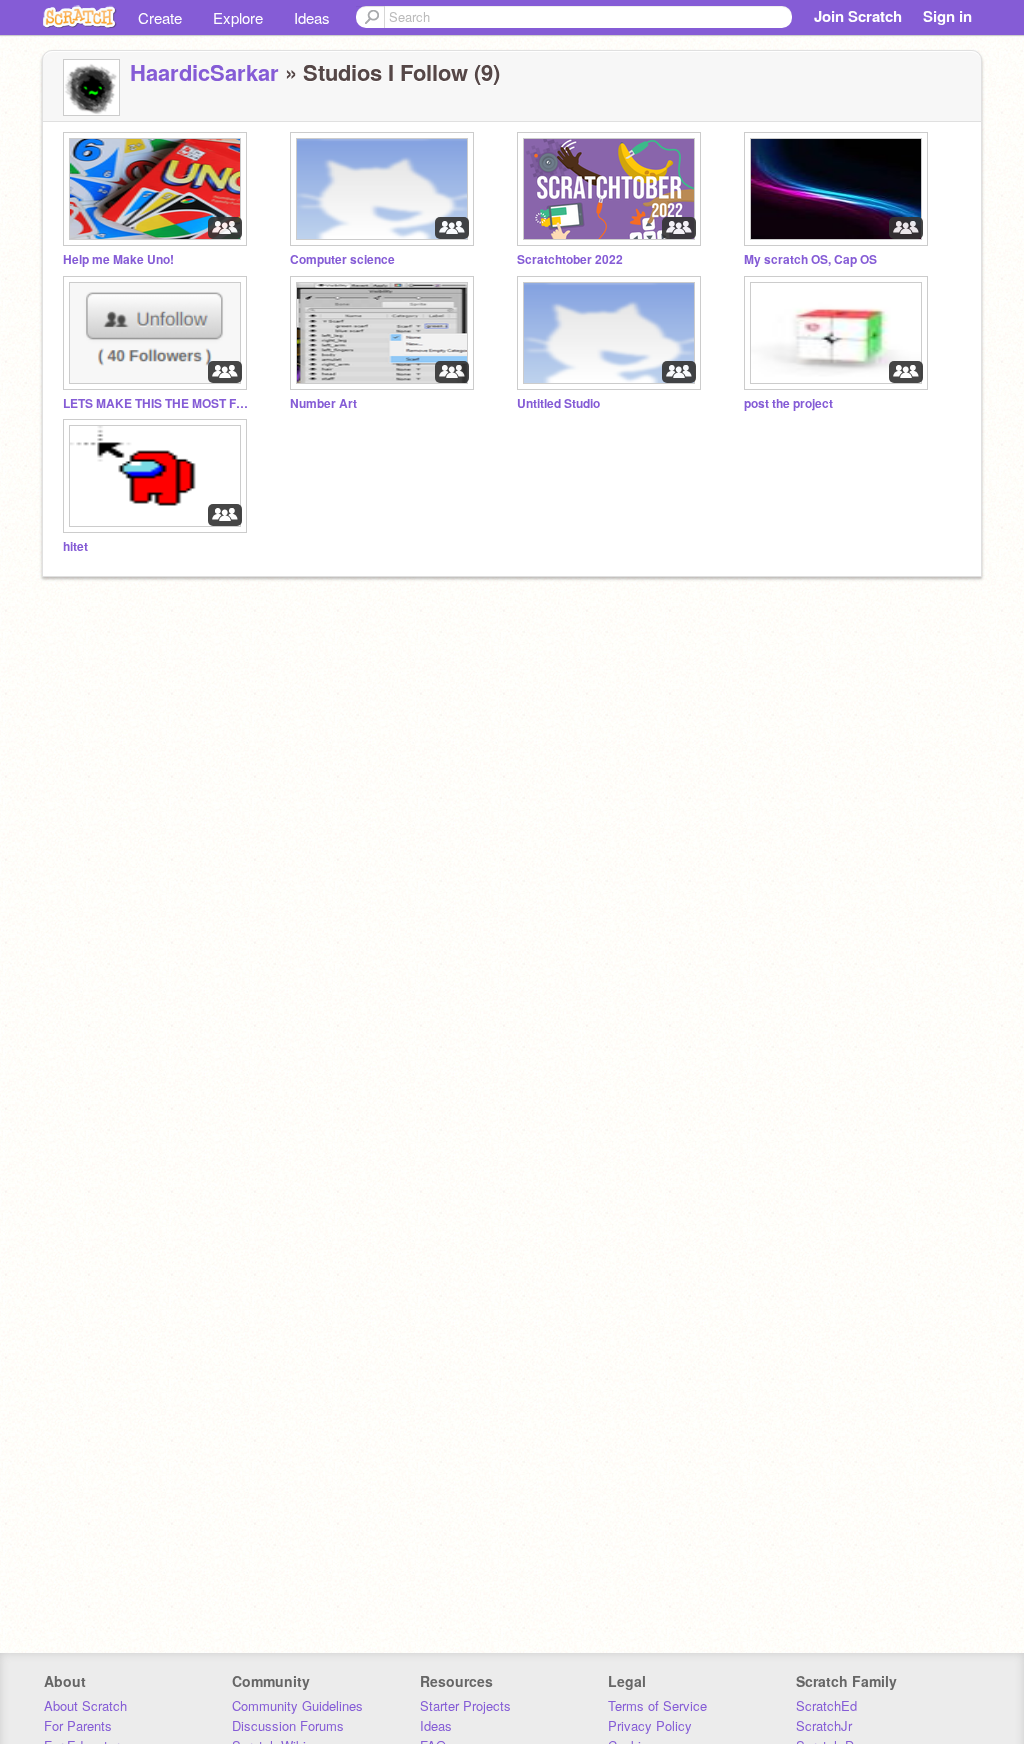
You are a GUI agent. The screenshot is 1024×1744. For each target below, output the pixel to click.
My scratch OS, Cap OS (810, 259)
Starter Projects (465, 1705)
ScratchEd (826, 1705)
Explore (238, 17)
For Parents (78, 1725)
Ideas (312, 17)
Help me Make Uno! (118, 259)
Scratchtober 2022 (570, 259)
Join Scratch (858, 16)
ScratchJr (824, 1725)
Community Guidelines (297, 1705)
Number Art (323, 403)
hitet (75, 546)
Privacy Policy (650, 1725)
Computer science (342, 259)
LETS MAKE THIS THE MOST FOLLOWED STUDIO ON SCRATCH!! (158, 403)
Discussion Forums (288, 1725)
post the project (788, 403)
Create (160, 17)
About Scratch (85, 1705)
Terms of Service (657, 1705)
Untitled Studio (558, 403)
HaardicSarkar (204, 72)
